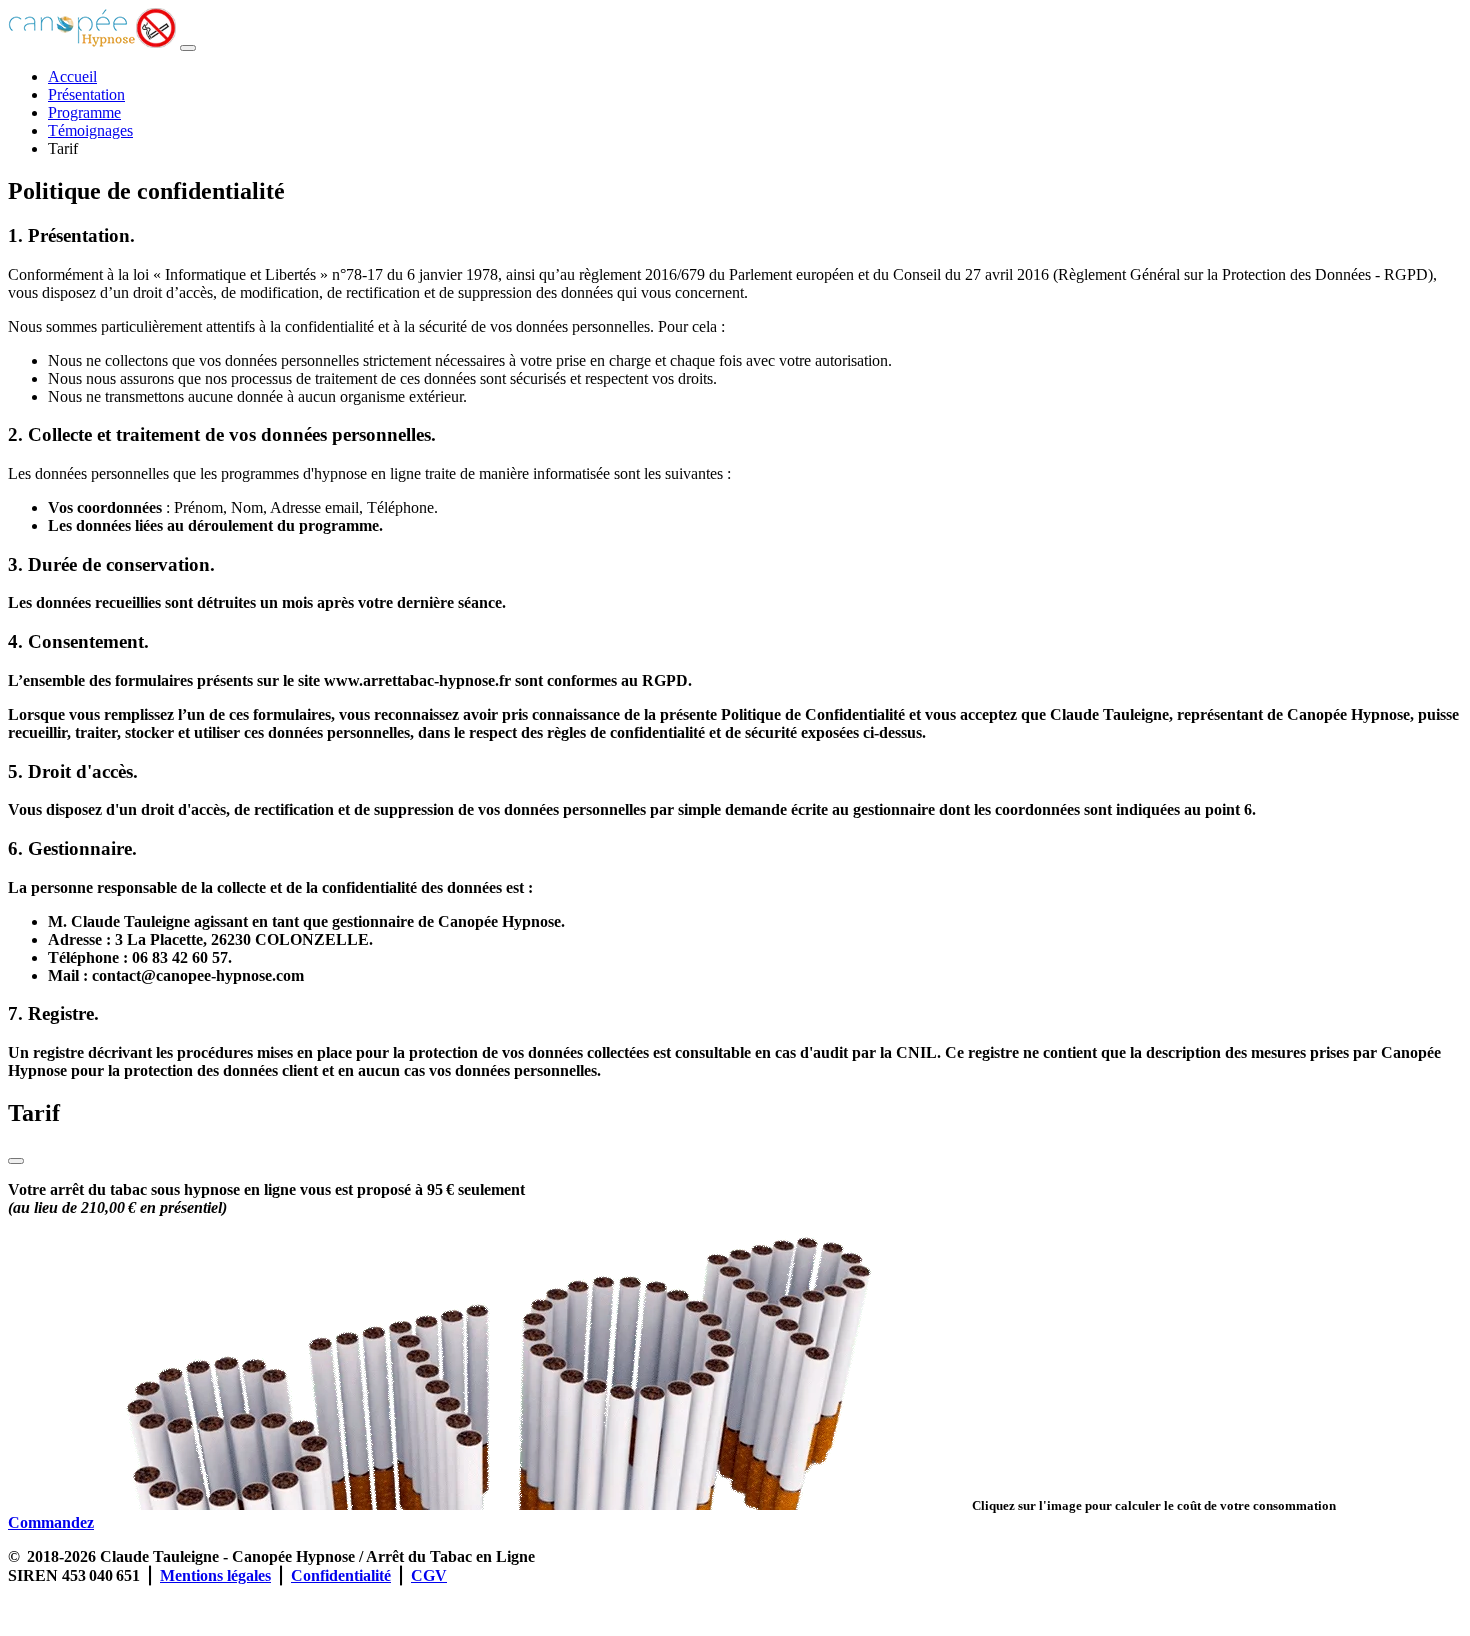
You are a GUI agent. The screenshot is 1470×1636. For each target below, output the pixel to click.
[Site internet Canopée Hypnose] (15, 1610)
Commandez (51, 1522)
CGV (429, 1575)
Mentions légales (215, 1575)
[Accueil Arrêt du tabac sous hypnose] (92, 42)
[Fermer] (16, 1161)
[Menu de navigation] (188, 48)
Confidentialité (341, 1575)
